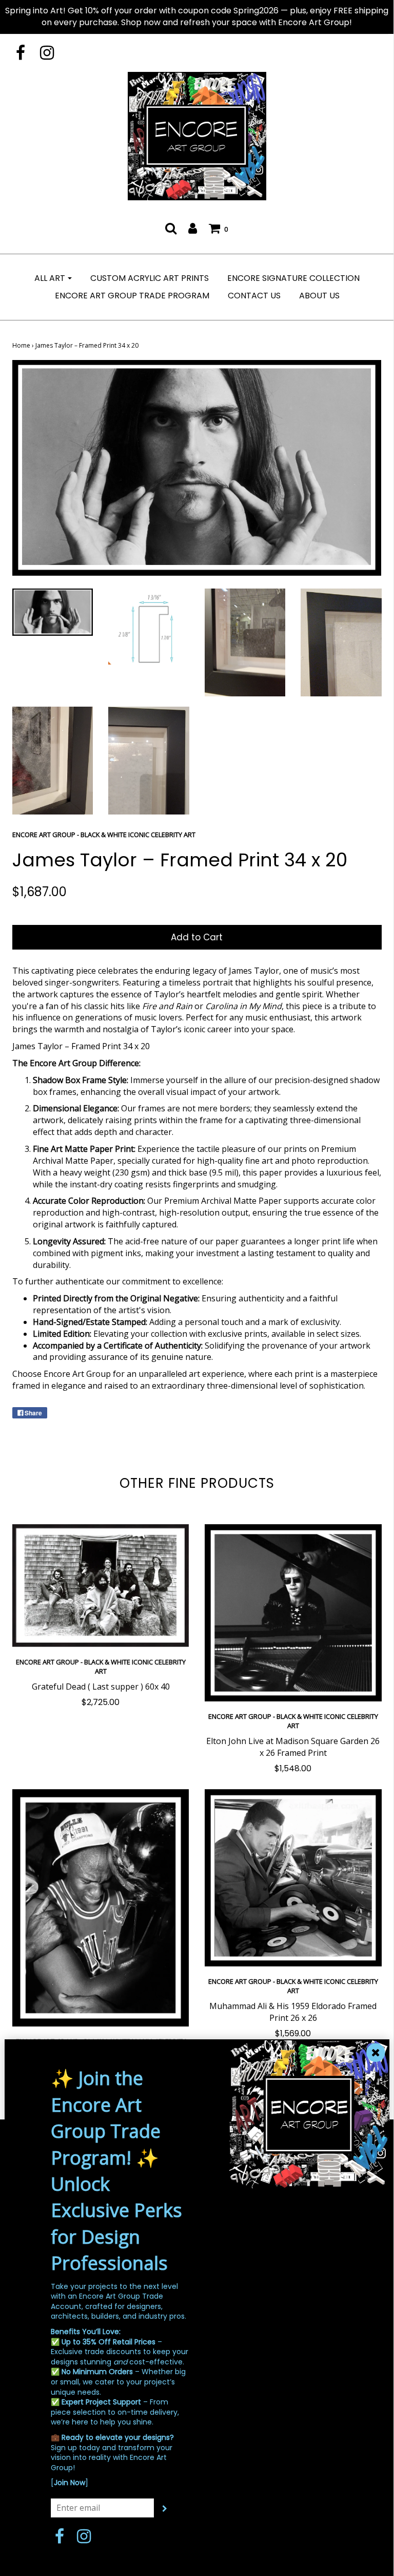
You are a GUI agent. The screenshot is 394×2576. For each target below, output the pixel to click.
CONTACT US (254, 296)
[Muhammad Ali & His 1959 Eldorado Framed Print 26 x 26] (293, 1878)
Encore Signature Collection (293, 278)
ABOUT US (319, 296)
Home (21, 345)
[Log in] (193, 228)
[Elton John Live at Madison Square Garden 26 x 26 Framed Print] (293, 1613)
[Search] (171, 228)
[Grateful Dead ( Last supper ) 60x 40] (101, 1586)
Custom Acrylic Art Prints (150, 278)
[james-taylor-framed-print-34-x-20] (53, 612)
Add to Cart (197, 937)
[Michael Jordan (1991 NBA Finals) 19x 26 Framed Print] (101, 1908)
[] (70, 2483)
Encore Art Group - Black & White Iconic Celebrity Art (101, 1666)
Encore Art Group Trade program (132, 296)
